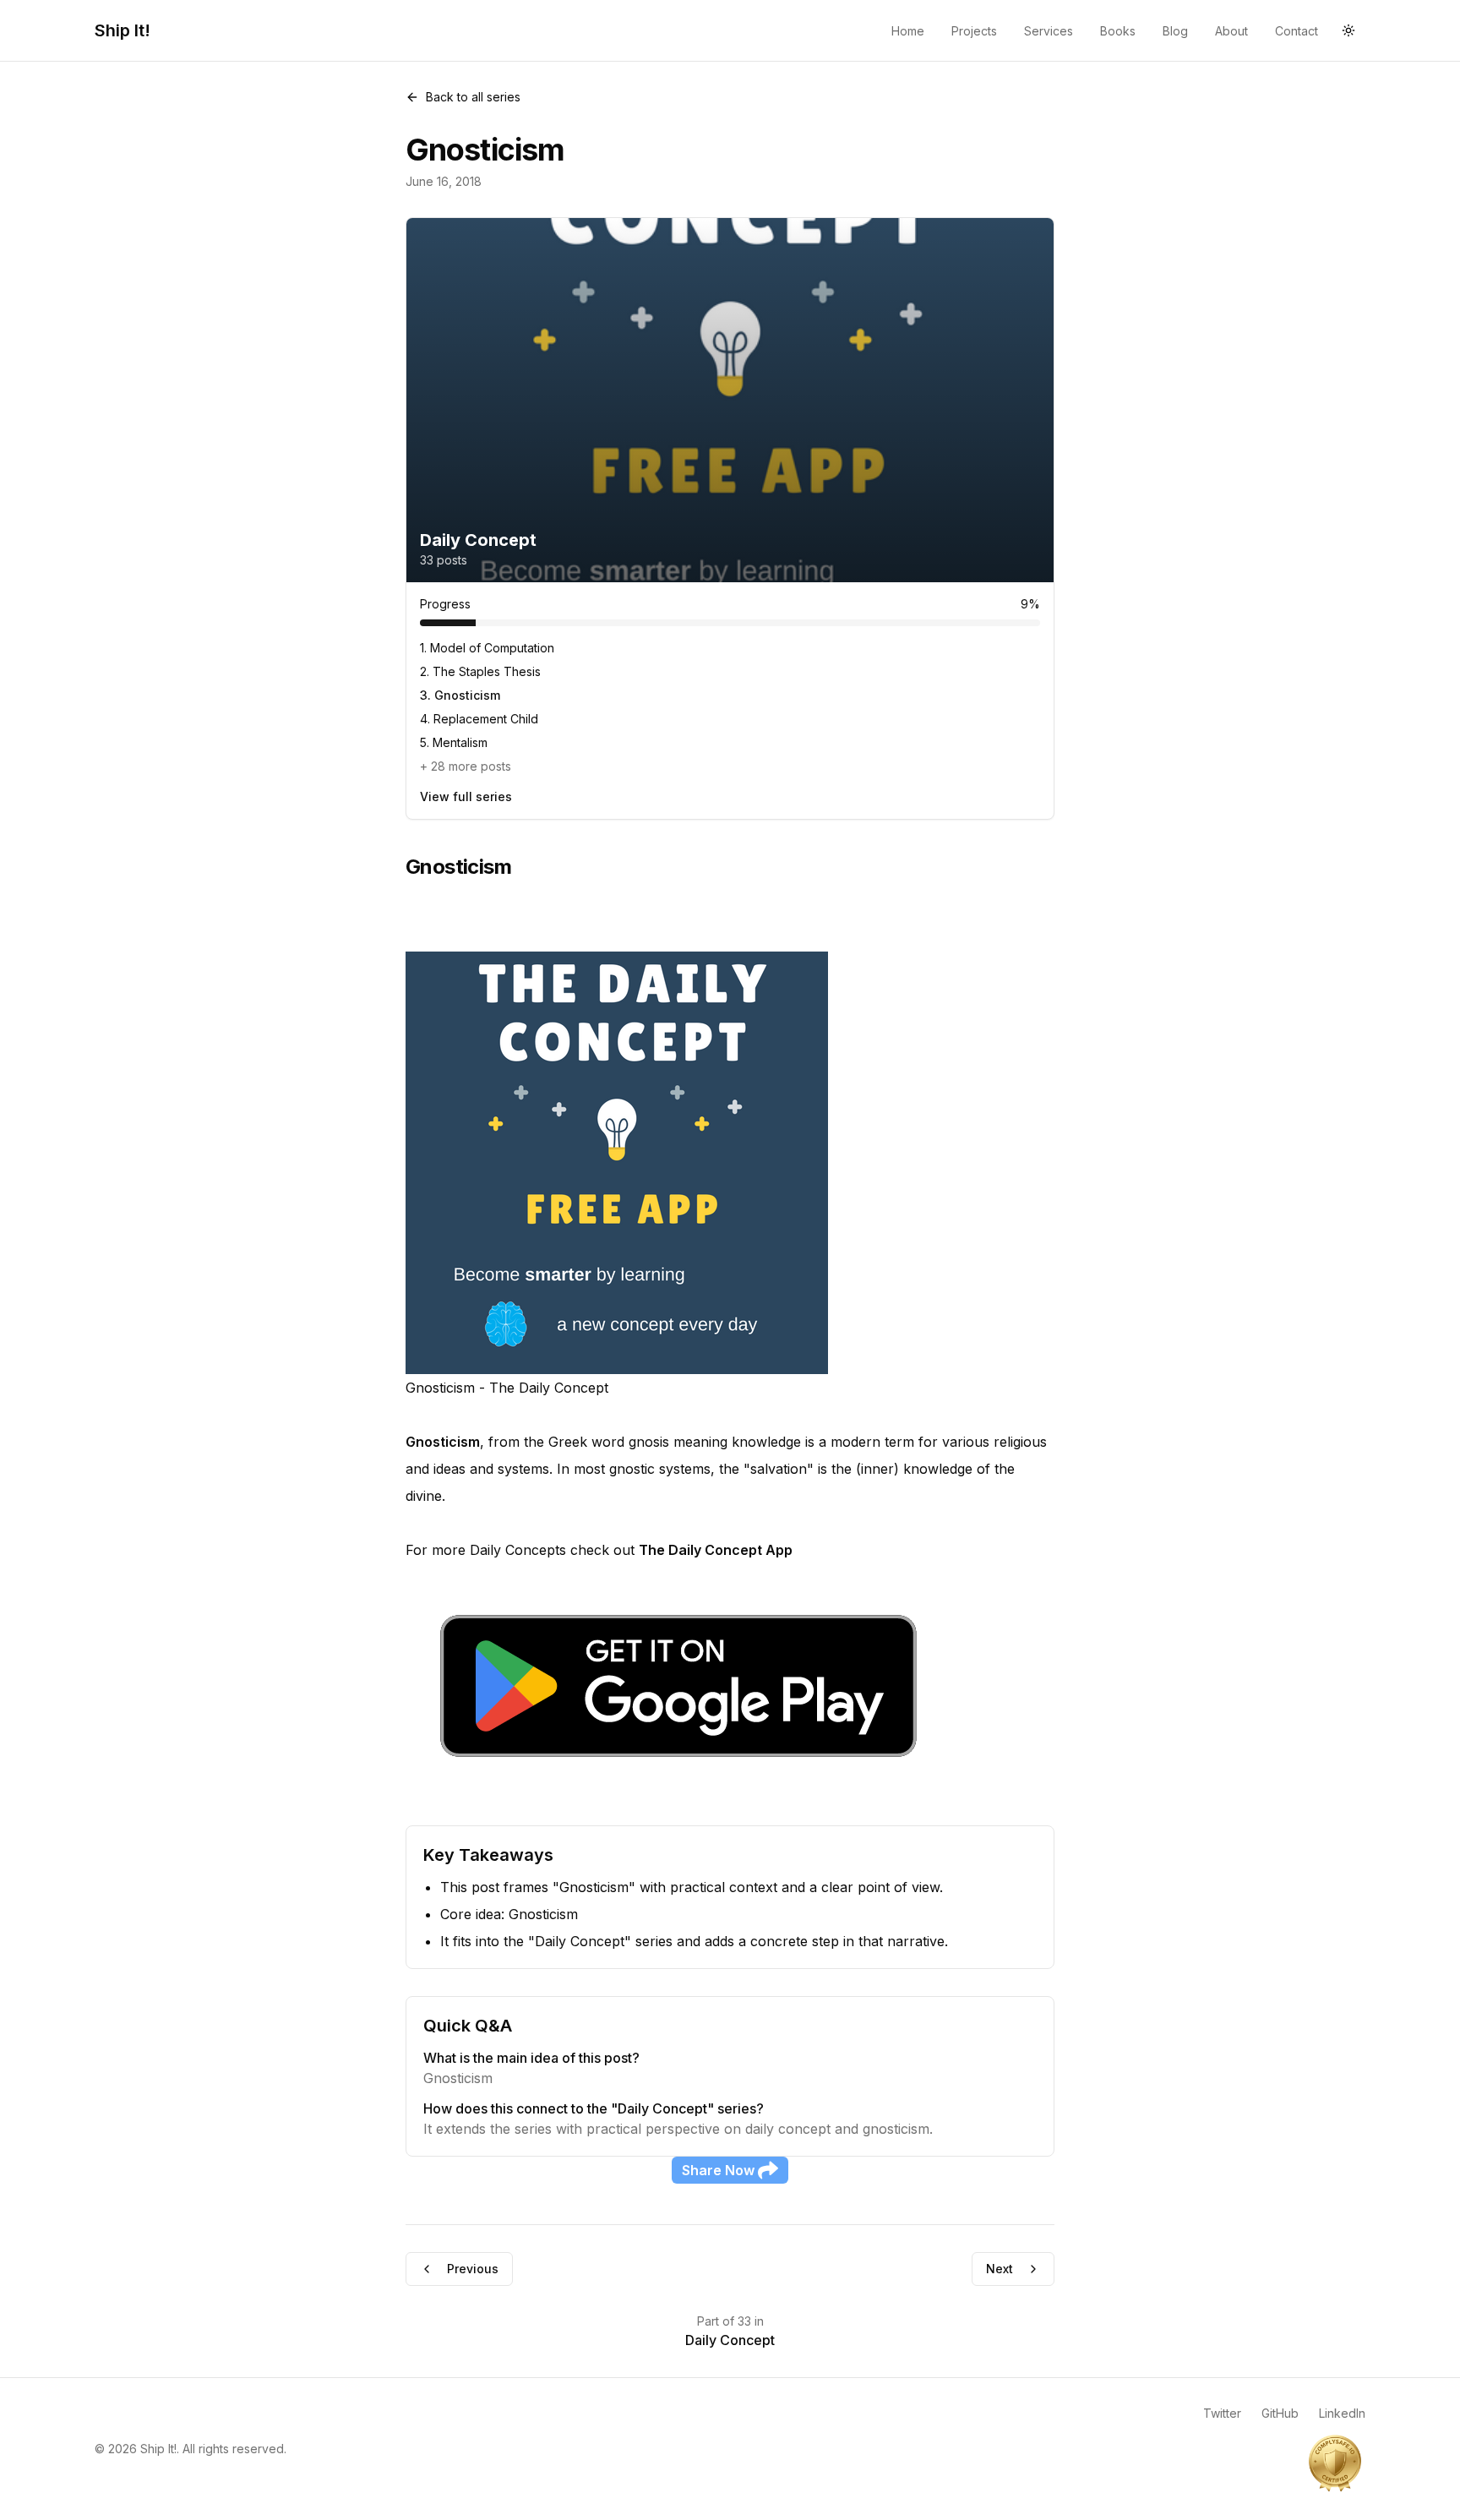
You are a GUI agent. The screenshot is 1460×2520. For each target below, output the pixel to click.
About (1231, 31)
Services (1049, 31)
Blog (1175, 31)
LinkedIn (1342, 2413)
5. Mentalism (454, 742)
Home (908, 31)
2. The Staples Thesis (480, 671)
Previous (473, 2269)
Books (1118, 31)
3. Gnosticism (460, 695)
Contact (1297, 31)
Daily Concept (730, 2340)
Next (1000, 2269)
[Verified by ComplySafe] (1335, 2463)
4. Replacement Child (479, 719)
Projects (974, 31)
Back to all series (473, 97)
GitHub (1280, 2413)
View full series (466, 796)
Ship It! (123, 30)
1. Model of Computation (487, 648)
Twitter (1222, 2413)
